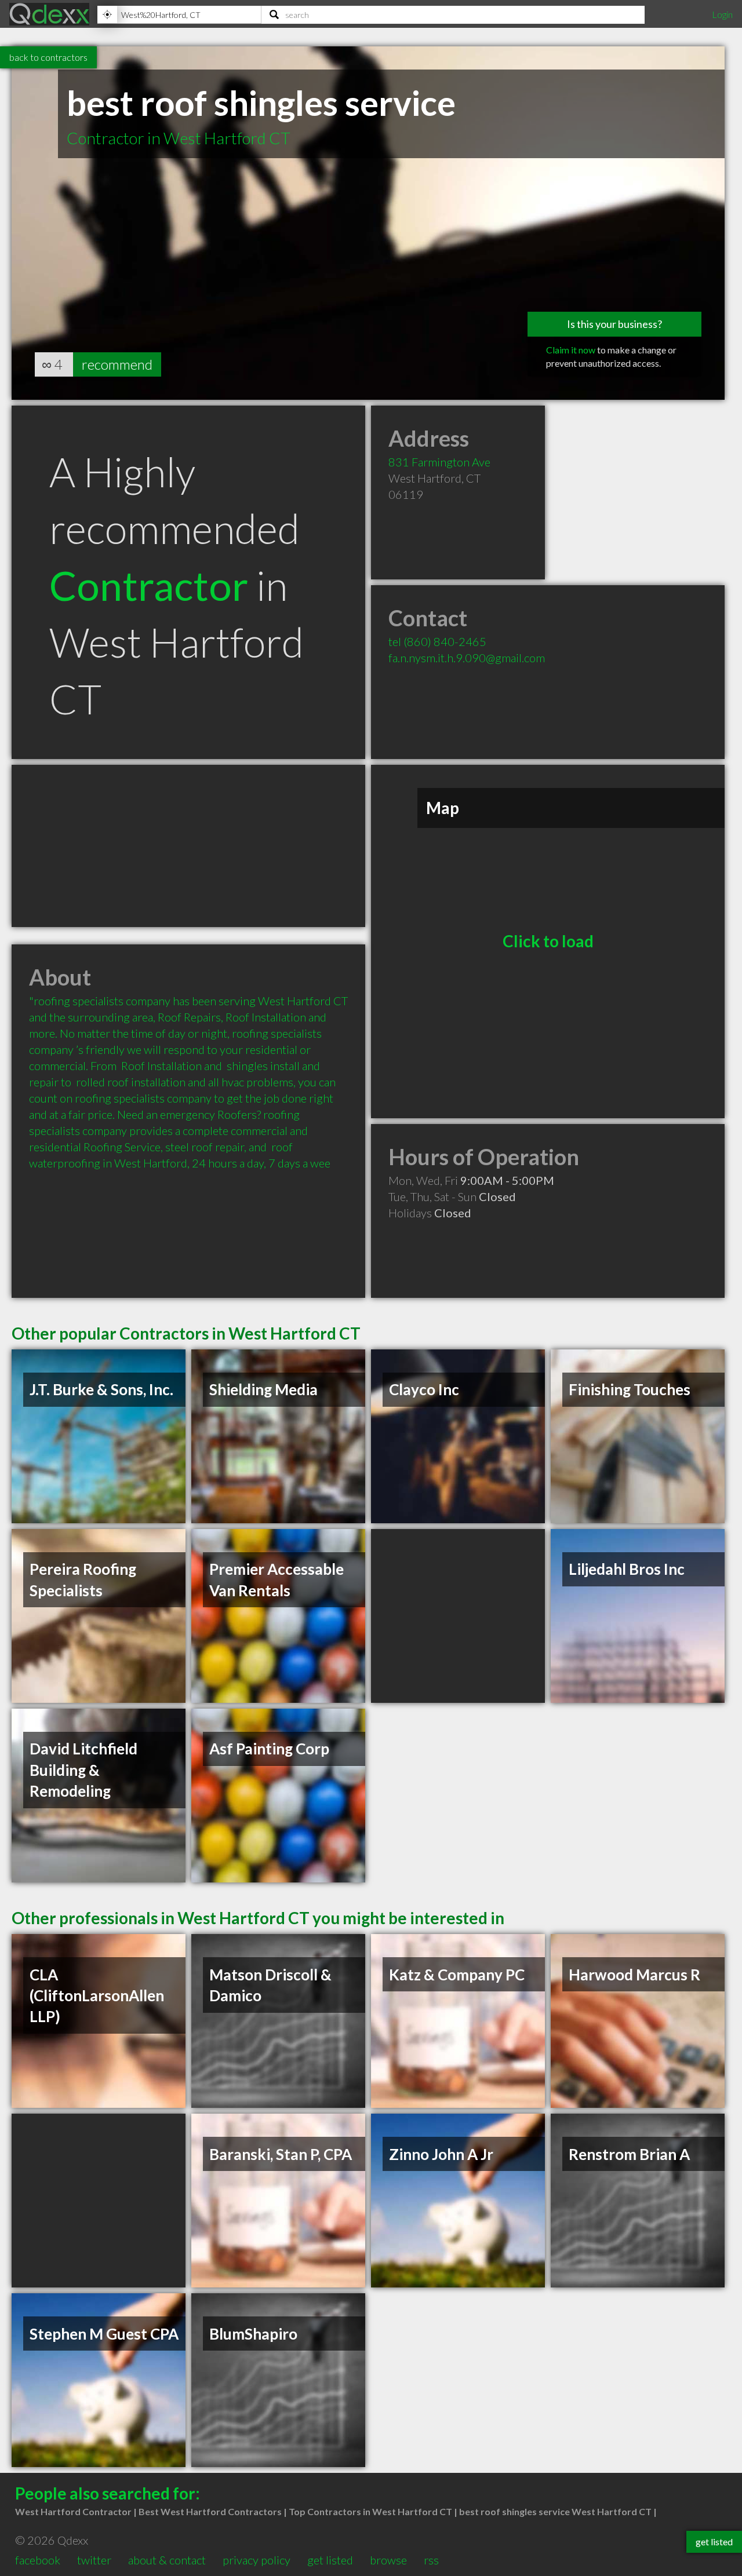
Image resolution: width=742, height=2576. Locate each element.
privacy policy (257, 2560)
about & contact (167, 2560)
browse (388, 2560)
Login (722, 14)
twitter (94, 2560)
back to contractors (48, 57)
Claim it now (571, 350)
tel (437, 641)
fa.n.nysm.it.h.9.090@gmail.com (467, 658)
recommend (117, 364)
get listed (330, 2560)
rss (431, 2560)
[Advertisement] (188, 846)
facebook (38, 2560)
